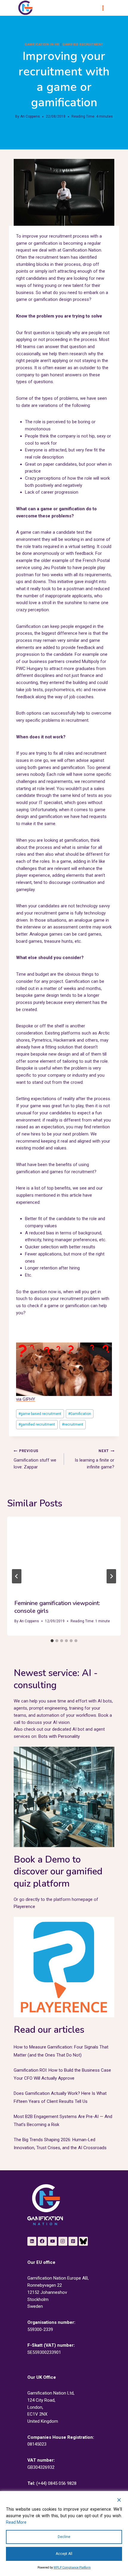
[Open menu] (106, 8)
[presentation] (64, 1554)
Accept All (64, 2554)
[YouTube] (52, 2241)
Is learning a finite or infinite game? (95, 1459)
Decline (64, 2537)
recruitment (73, 1424)
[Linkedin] (32, 2241)
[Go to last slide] (17, 1576)
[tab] (52, 1641)
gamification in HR (42, 44)
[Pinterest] (73, 2241)
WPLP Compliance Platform (72, 2568)
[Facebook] (42, 2241)
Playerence (24, 1907)
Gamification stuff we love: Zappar (35, 1459)
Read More (16, 2522)
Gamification (80, 1414)
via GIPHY (26, 1399)
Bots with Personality (59, 1736)
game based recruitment (40, 1414)
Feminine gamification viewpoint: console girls (57, 1607)
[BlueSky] (83, 2241)
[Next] (111, 1576)
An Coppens (30, 116)
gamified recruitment (37, 1424)
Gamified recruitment (83, 44)
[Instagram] (63, 2241)
